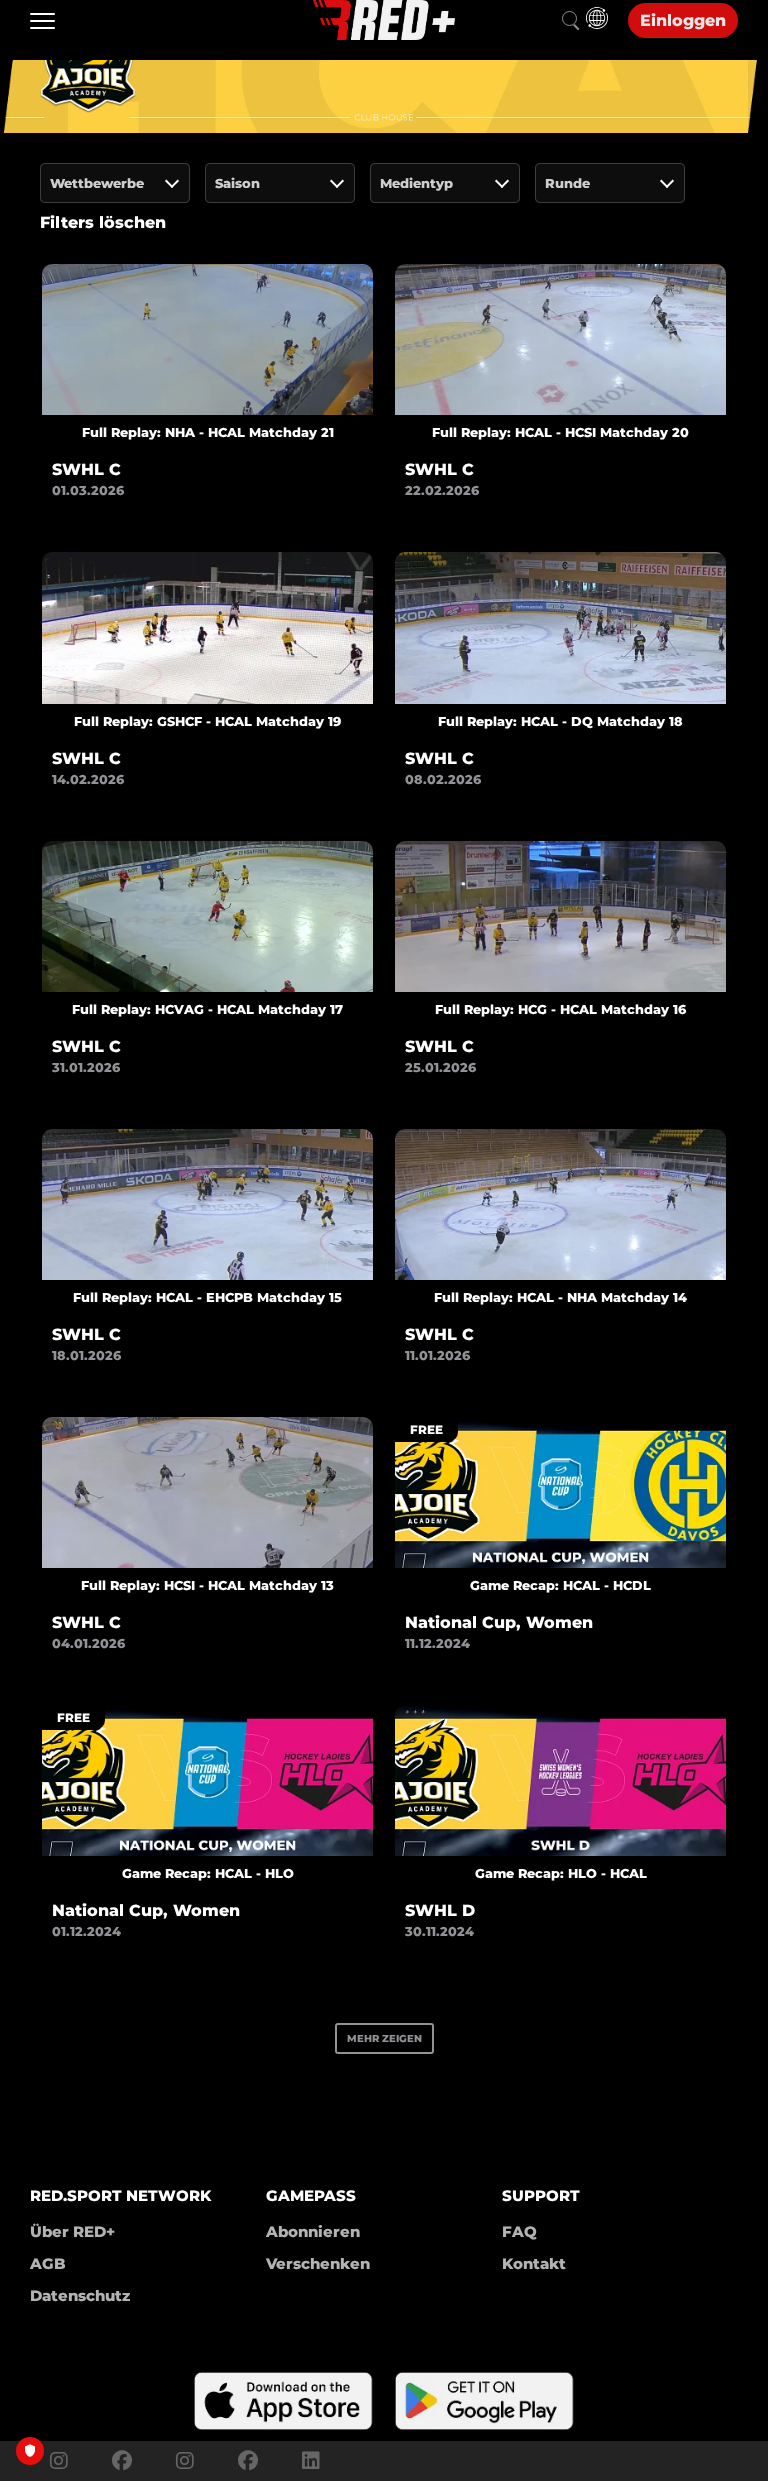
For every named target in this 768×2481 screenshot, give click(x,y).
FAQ (519, 2231)
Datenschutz (80, 2295)
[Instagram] (59, 2461)
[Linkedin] (306, 2461)
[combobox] (115, 183)
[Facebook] (122, 2461)
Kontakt (534, 2263)
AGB (48, 2263)
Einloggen (683, 20)
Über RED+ (72, 2231)
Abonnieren (313, 2231)
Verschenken (318, 2263)
